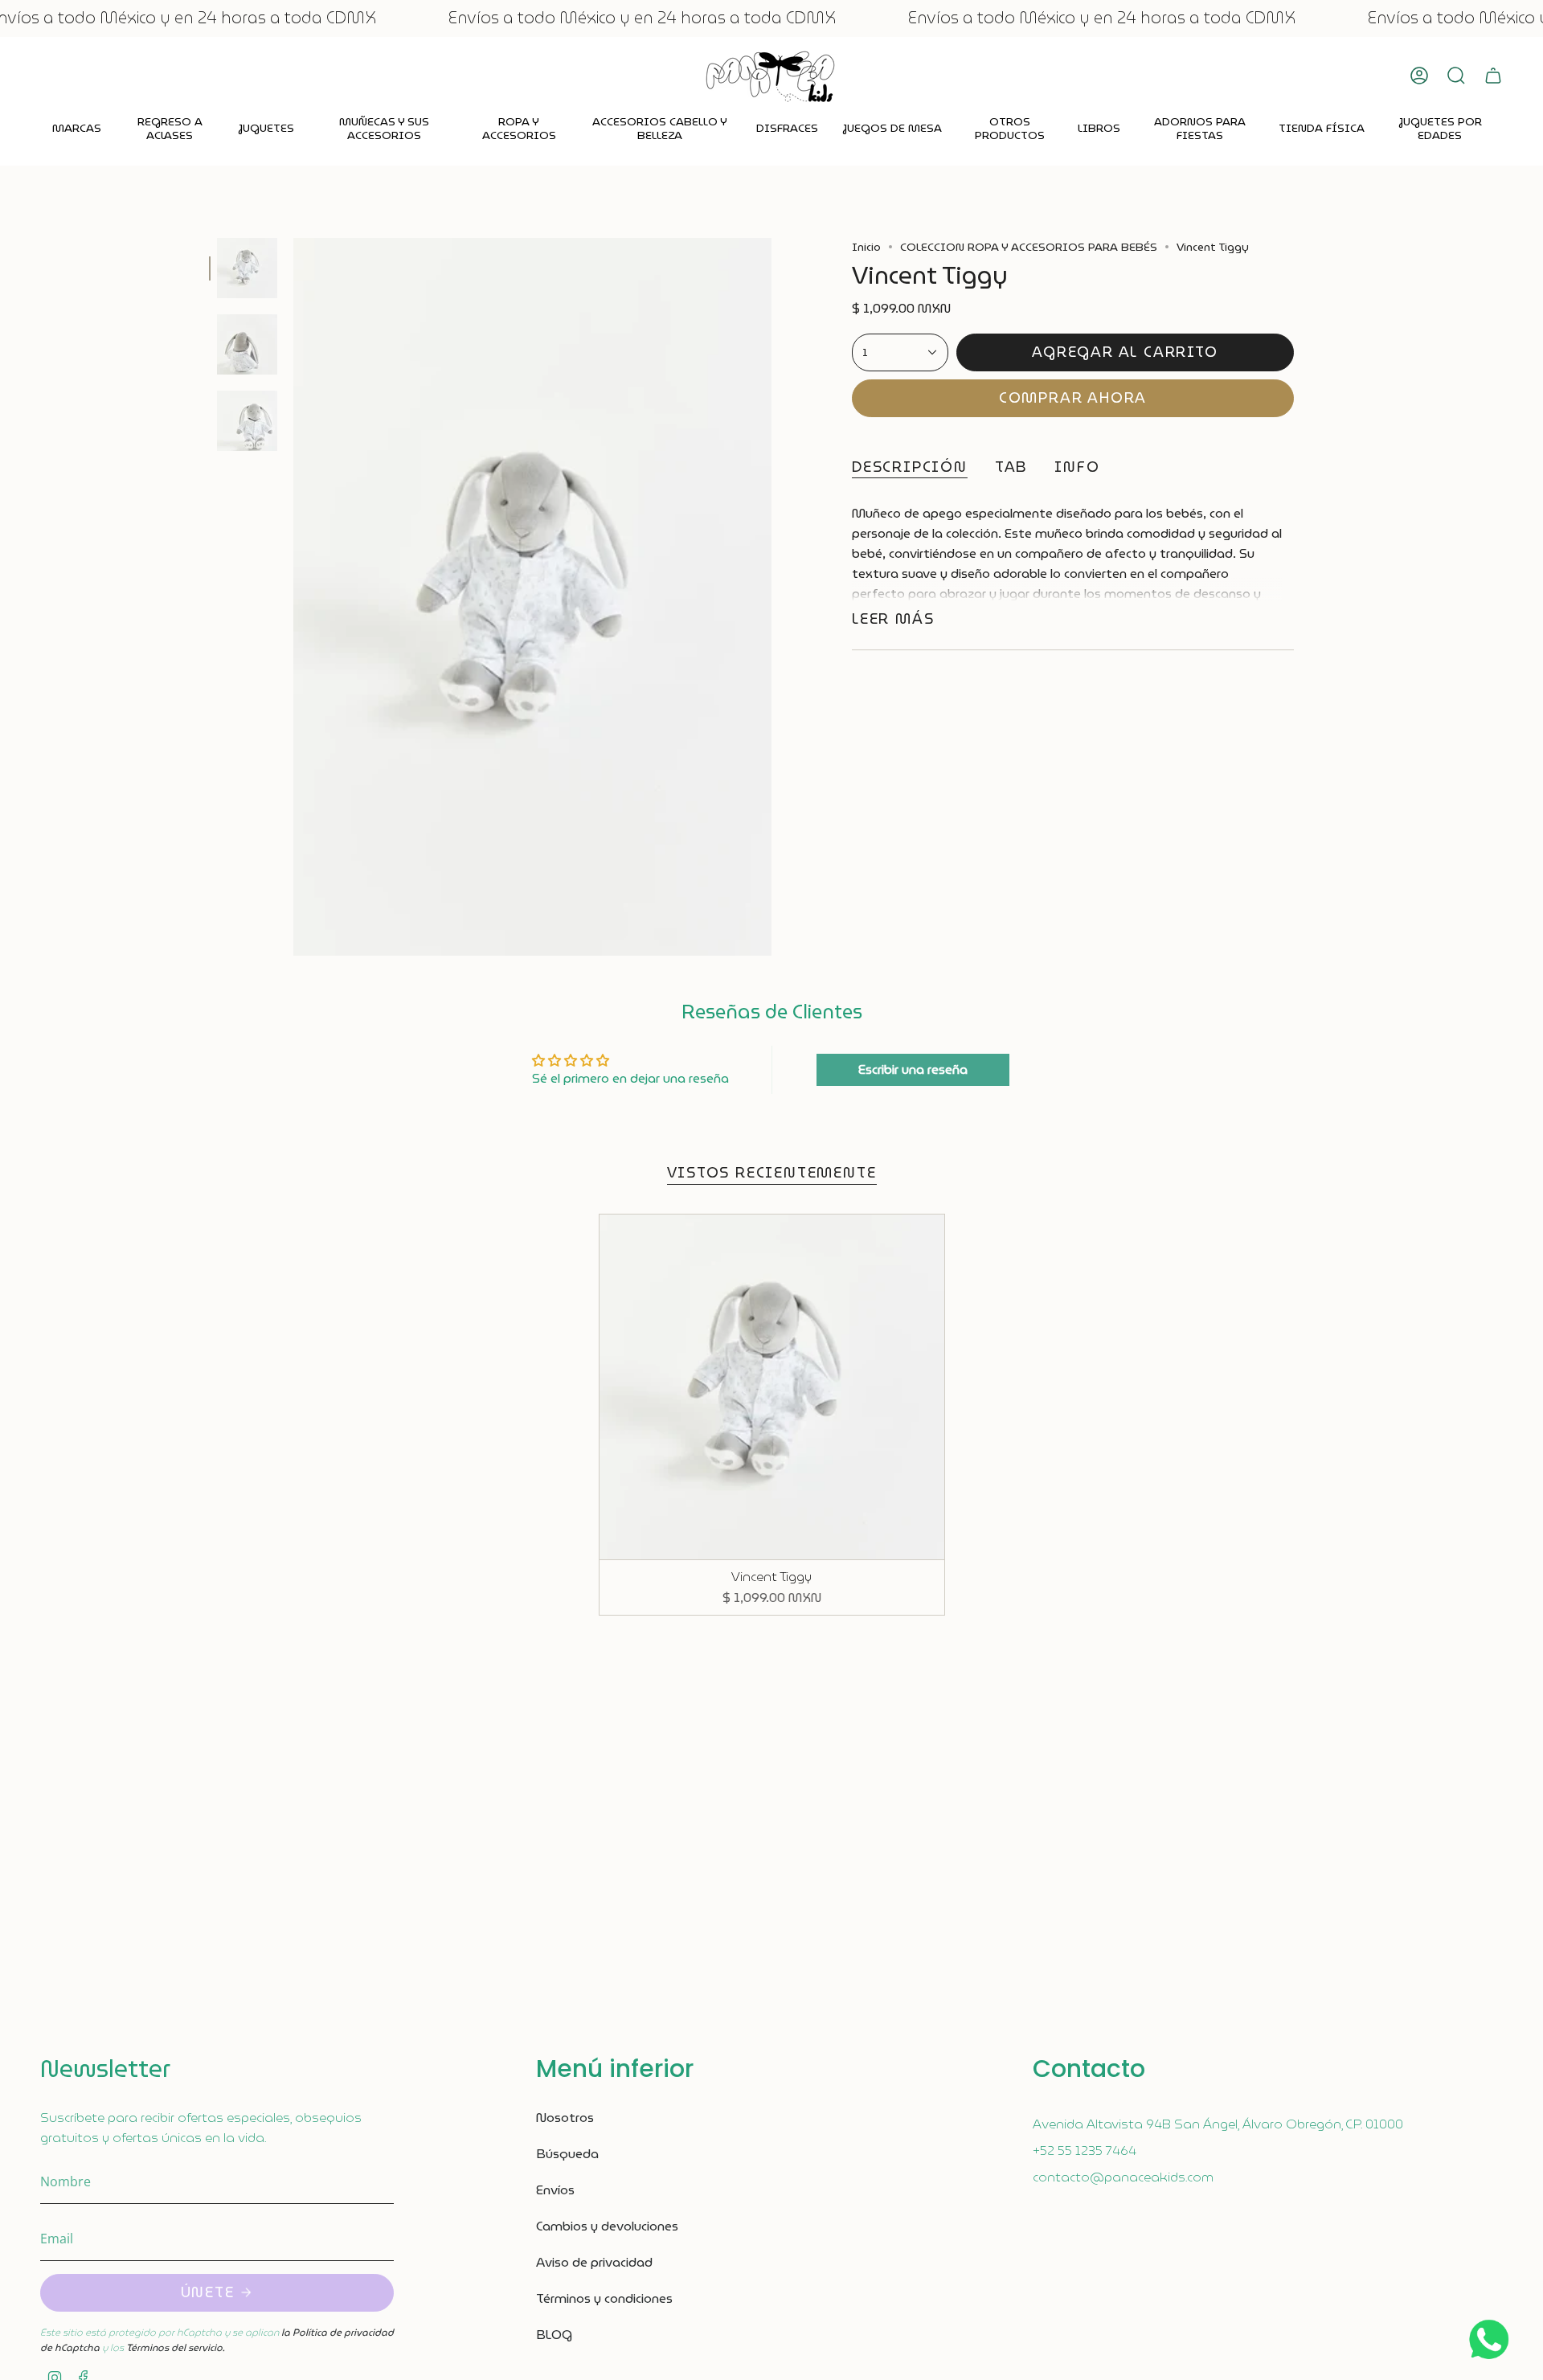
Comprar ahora (1073, 397)
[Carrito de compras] (1493, 76)
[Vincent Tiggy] (772, 1387)
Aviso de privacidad (594, 2262)
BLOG (554, 2335)
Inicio (866, 247)
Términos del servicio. (175, 2347)
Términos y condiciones (604, 2298)
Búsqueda (567, 2154)
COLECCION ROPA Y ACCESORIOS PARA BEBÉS (1029, 247)
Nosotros (565, 2118)
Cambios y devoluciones (607, 2226)
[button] (77, 129)
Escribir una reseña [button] (913, 1069)
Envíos (555, 2190)
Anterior (293, 597)
